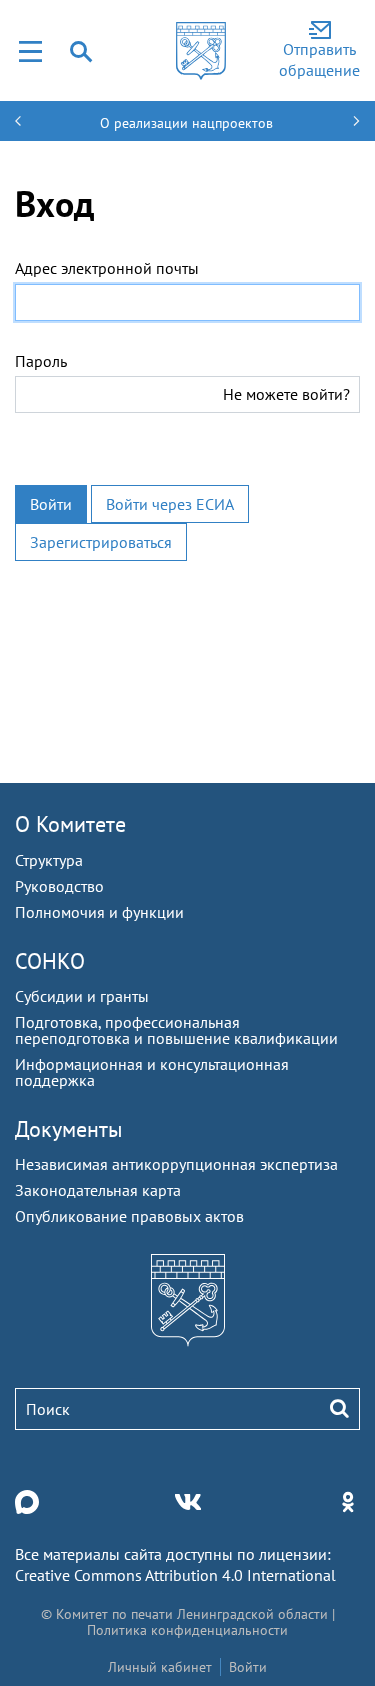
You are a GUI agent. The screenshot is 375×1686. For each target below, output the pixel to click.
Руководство (59, 886)
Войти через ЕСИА (170, 504)
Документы (69, 1129)
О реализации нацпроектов (186, 123)
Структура (49, 860)
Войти (51, 504)
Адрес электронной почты (107, 268)
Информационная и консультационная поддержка (152, 1072)
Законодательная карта (98, 1190)
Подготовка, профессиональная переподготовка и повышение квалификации (176, 1030)
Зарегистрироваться (101, 542)
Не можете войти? (286, 394)
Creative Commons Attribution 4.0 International (175, 1575)
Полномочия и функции (99, 912)
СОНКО (50, 961)
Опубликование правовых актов (129, 1216)
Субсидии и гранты (82, 996)
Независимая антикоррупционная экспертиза (176, 1164)
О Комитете (70, 824)
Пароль (41, 361)
